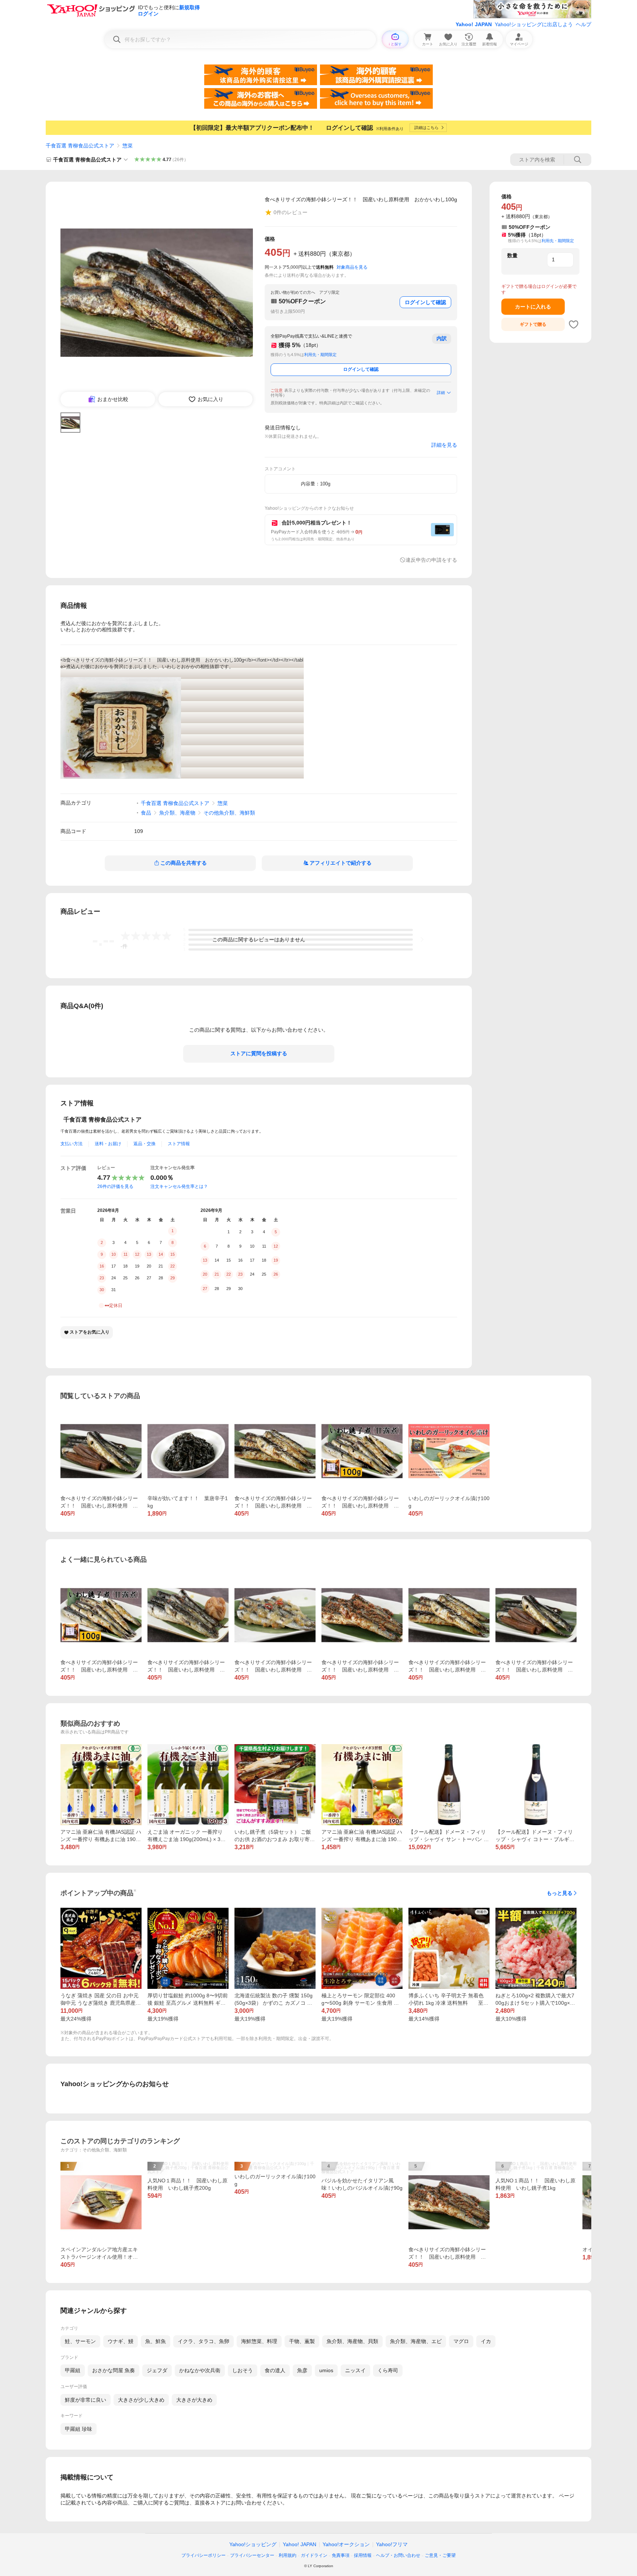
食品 (146, 813)
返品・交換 (145, 1144)
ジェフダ (157, 2370)
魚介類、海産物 (177, 813)
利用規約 (288, 2555)
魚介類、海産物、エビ (416, 2341)
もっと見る (560, 1893)
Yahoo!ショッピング (253, 2544)
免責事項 (341, 2555)
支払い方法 (72, 1144)
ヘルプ (584, 24)
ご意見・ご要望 (440, 2555)
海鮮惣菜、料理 (259, 2341)
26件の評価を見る (115, 1186)
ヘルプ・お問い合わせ (398, 2555)
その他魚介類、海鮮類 (229, 813)
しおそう (243, 2370)
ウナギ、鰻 (121, 2341)
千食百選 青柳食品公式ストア (80, 146)
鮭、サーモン (80, 2341)
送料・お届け (108, 1144)
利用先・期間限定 (320, 355)
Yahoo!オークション (346, 2544)
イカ (486, 2341)
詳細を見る (444, 445)
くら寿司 (388, 2370)
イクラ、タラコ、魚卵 (203, 2341)
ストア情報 (179, 1144)
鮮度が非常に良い (86, 2400)
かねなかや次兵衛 (200, 2370)
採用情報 (363, 2555)
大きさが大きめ (194, 2400)
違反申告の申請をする (431, 560)
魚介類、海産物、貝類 (352, 2341)
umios (326, 2370)
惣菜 (128, 146)
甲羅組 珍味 (79, 2429)
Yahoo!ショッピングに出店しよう (534, 24)
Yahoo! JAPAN (474, 24)
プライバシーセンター (252, 2555)
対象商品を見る (352, 267)
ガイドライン (314, 2555)
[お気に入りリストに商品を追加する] (574, 324)
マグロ (461, 2341)
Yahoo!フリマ (392, 2544)
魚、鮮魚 (156, 2341)
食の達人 (275, 2370)
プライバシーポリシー (203, 2555)
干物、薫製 (302, 2341)
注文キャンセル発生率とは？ (179, 1186)
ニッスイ (355, 2370)
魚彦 (302, 2370)
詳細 (441, 393)
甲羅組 (73, 2370)
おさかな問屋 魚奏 (114, 2370)
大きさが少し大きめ (141, 2400)
